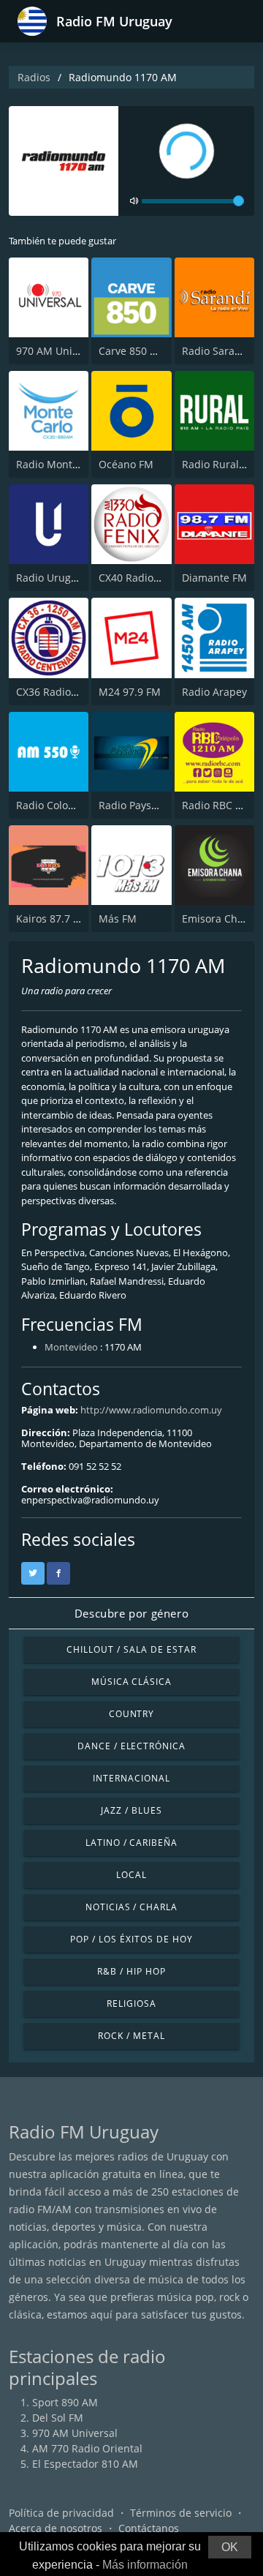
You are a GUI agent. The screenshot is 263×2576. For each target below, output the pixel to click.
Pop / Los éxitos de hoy (131, 1939)
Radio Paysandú (138, 805)
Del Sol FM (58, 2418)
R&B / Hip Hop (131, 1971)
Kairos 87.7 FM (52, 919)
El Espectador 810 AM (85, 2464)
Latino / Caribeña (131, 1843)
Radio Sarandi (216, 351)
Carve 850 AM (132, 351)
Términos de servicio (181, 2513)
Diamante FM (214, 578)
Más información (145, 2565)
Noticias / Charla (131, 1907)
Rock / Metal (131, 2036)
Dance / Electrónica (131, 1746)
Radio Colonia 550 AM (69, 805)
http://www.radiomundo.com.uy (151, 1410)
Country (132, 1714)
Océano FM (126, 464)
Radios (34, 77)
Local (131, 1875)
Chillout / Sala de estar (131, 1649)
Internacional (131, 1778)
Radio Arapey (214, 692)
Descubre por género (131, 1613)
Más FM (118, 919)
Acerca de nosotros (56, 2528)
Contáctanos (149, 2528)
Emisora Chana (219, 919)
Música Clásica (131, 1682)
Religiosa (131, 2004)
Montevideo (71, 1347)
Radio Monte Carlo (61, 464)
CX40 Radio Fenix (140, 578)
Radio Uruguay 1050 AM (75, 578)
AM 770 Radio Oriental (87, 2448)
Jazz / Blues (131, 1810)
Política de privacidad (61, 2513)
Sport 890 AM (65, 2402)
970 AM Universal (59, 351)
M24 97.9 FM (130, 692)
